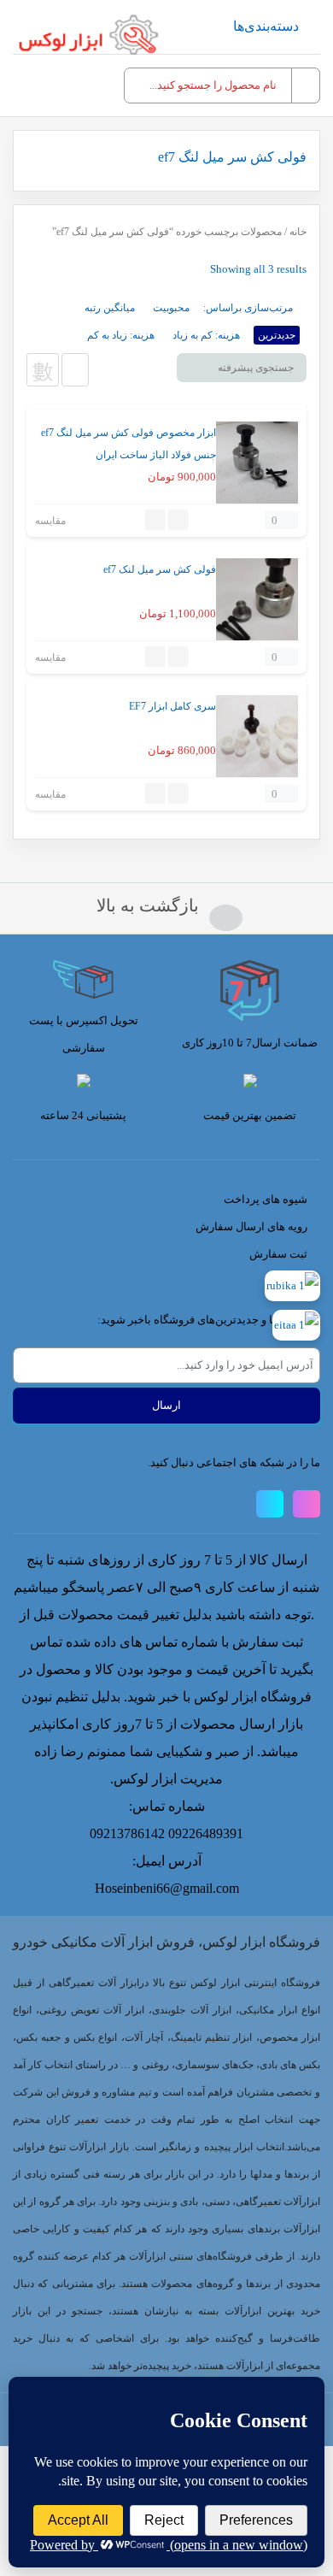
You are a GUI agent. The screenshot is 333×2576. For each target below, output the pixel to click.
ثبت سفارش (278, 1254)
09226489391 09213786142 (166, 1833)
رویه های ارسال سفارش (251, 1226)
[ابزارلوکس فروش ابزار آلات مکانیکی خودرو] (92, 34)
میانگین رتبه (110, 308)
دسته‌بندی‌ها (266, 26)
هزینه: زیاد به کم (121, 335)
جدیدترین (277, 335)
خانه (298, 232)
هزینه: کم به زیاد (206, 335)
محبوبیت (171, 308)
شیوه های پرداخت (266, 1199)
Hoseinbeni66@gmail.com (167, 1888)
